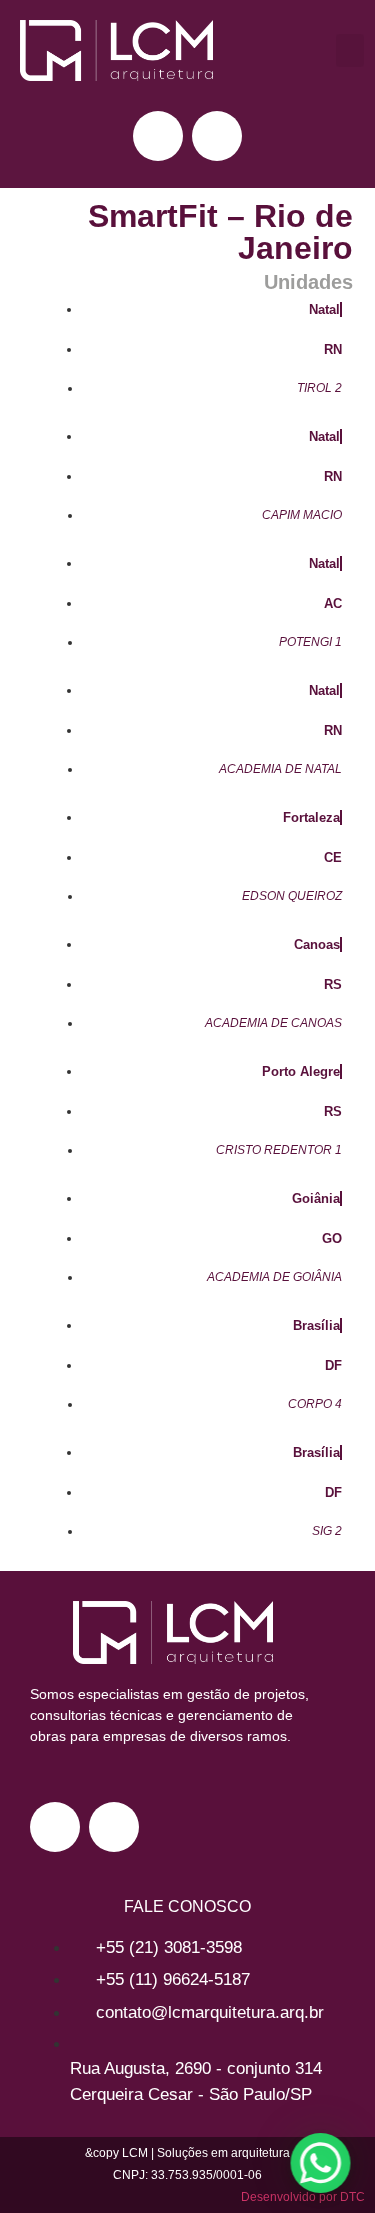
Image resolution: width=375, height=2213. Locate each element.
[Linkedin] (217, 136)
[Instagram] (158, 136)
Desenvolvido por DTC (303, 2197)
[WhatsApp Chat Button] (317, 2163)
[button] (350, 50)
